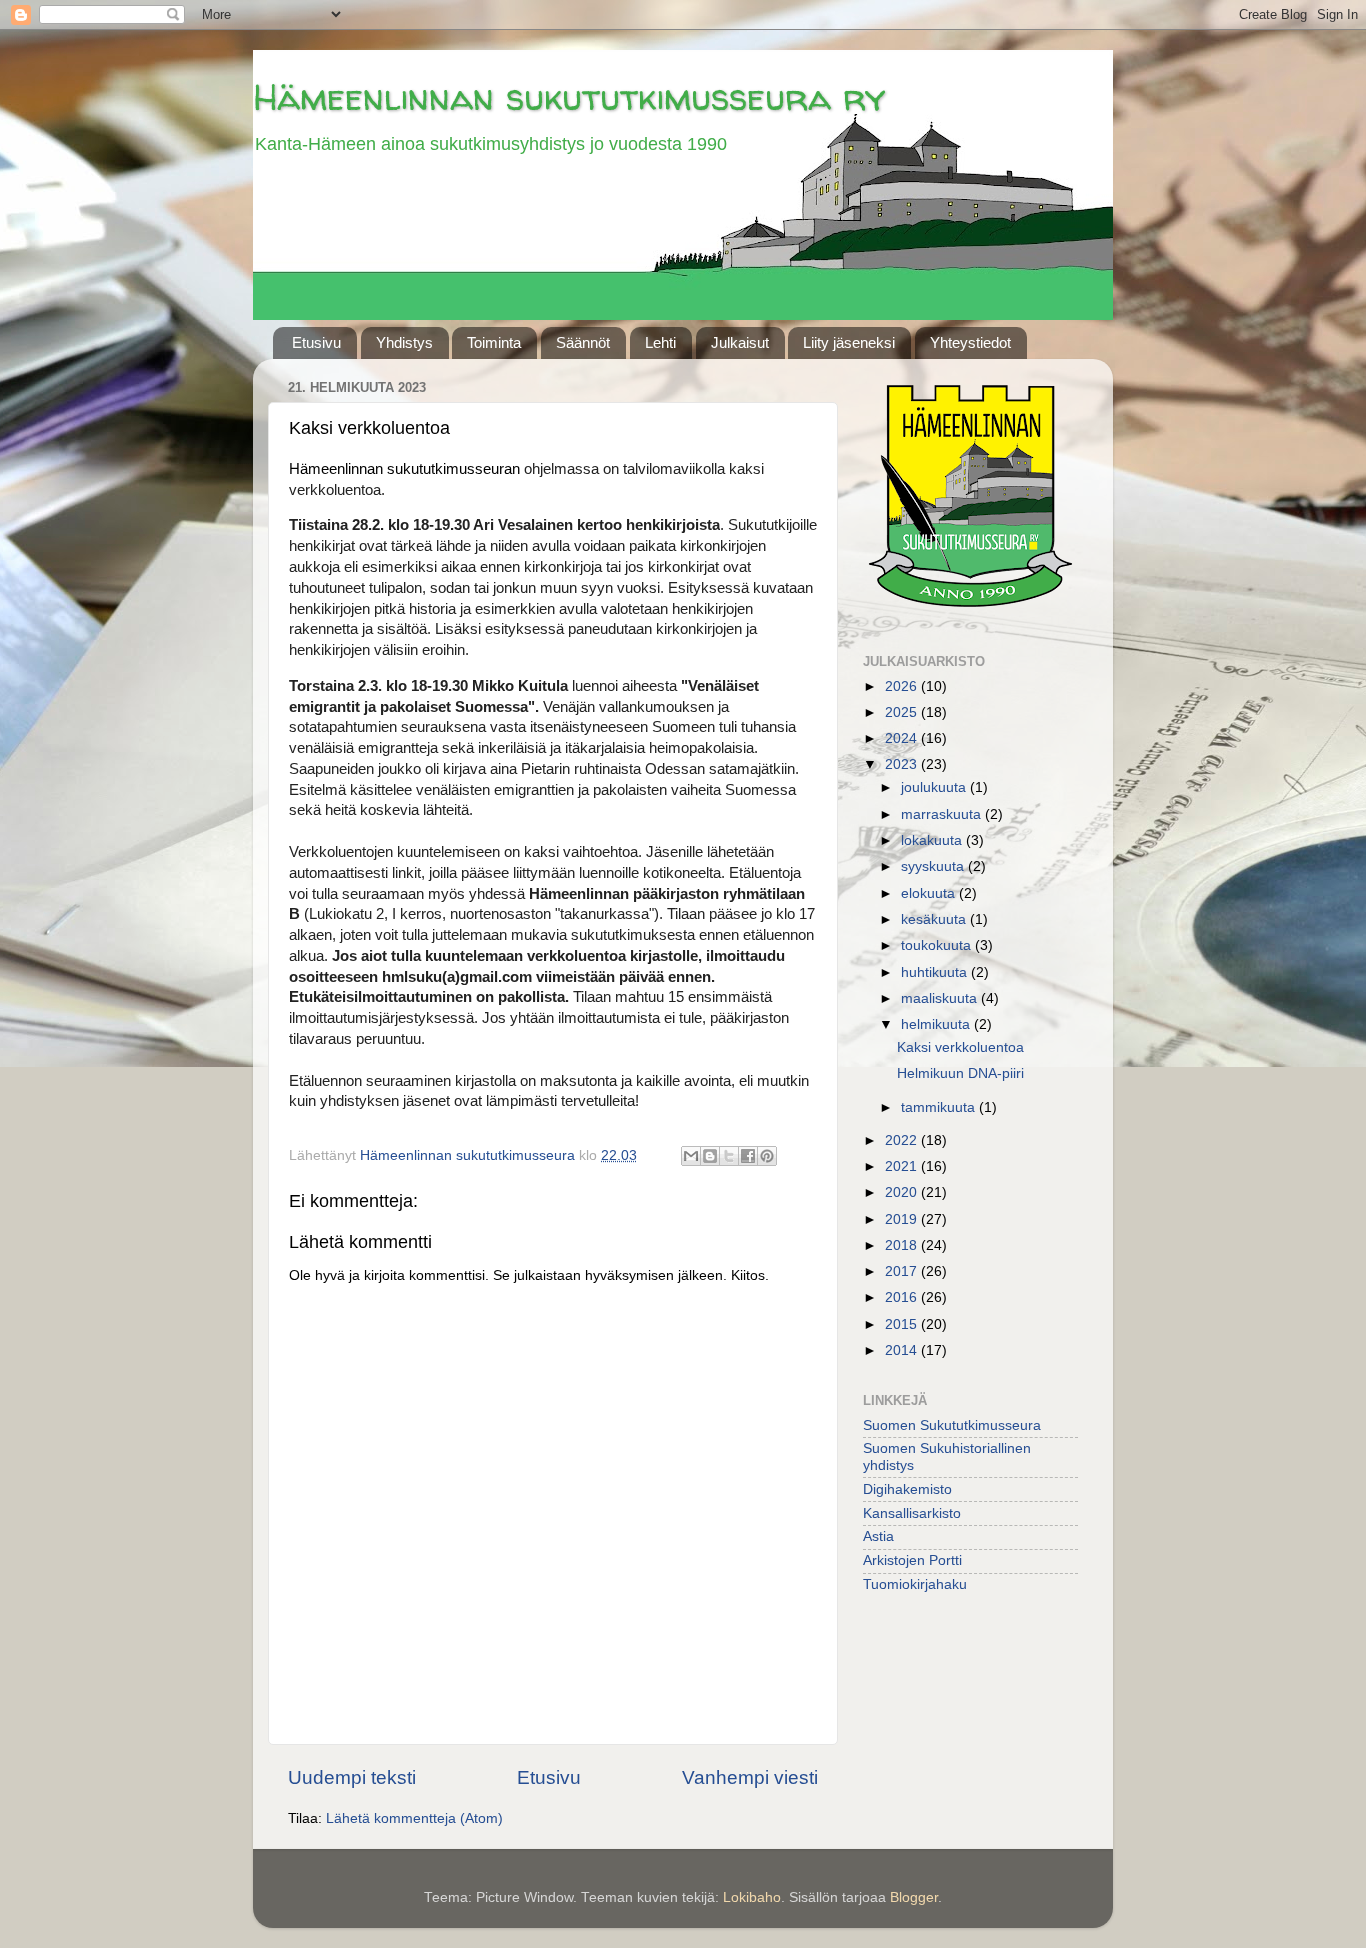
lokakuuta (933, 840)
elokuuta (930, 893)
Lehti (660, 342)
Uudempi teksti (352, 1777)
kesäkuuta (935, 919)
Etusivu (316, 342)
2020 (903, 1192)
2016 (903, 1297)
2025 (903, 712)
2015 (903, 1324)
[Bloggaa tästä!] (710, 1156)
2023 (903, 764)
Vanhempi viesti (750, 1777)
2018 (903, 1245)
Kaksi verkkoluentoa (960, 1047)
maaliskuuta (941, 998)
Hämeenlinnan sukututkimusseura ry (569, 96)
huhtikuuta (936, 972)
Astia (878, 1536)
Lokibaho (752, 1897)
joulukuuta (935, 787)
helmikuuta (937, 1024)
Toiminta (494, 342)
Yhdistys (404, 342)
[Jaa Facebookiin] (748, 1156)
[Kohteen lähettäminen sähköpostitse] (691, 1156)
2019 (903, 1219)
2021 (903, 1166)
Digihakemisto (907, 1489)
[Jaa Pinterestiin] (767, 1156)
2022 (903, 1140)
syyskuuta (934, 866)
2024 (903, 738)
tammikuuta (940, 1107)
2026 (903, 686)
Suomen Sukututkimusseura (952, 1425)
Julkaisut (740, 342)
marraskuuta (943, 814)
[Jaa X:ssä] (729, 1156)
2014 (903, 1350)
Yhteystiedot (970, 342)
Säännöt (583, 342)
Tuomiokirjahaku (915, 1584)
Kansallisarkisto (912, 1513)
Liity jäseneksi (849, 342)
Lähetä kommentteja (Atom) (414, 1818)
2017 (903, 1271)
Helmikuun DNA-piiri (960, 1073)
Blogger (914, 1897)
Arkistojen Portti (912, 1560)
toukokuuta (938, 945)
